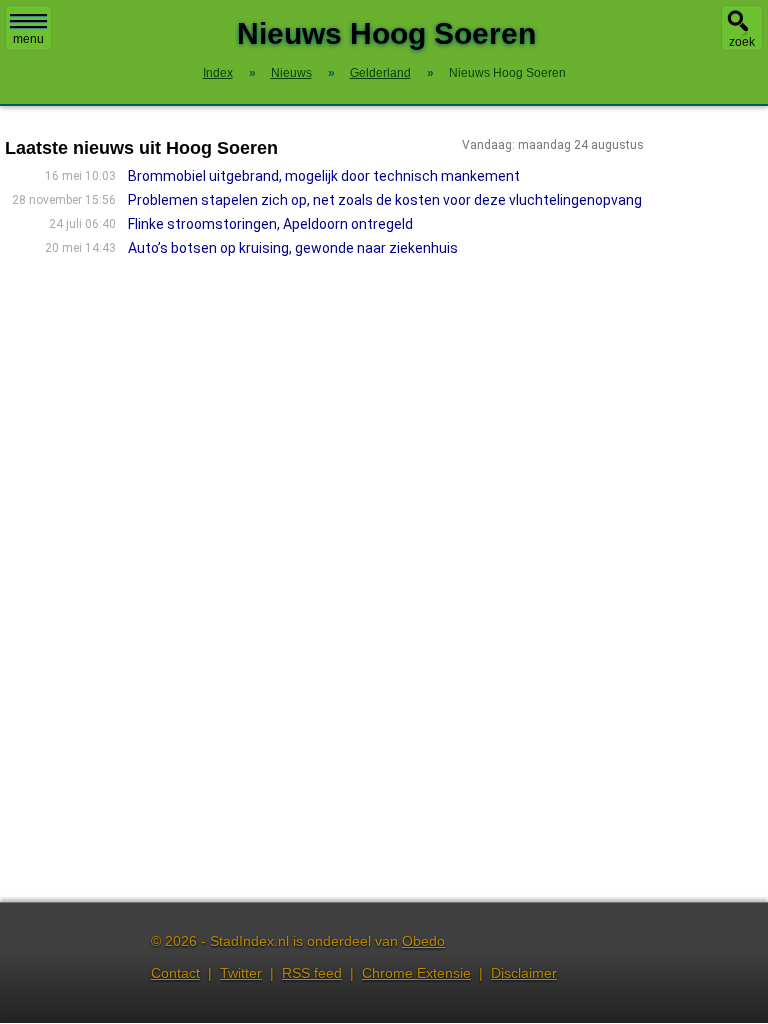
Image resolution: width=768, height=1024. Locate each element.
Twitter (241, 973)
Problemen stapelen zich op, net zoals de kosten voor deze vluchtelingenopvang (385, 200)
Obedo (423, 941)
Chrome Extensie (416, 973)
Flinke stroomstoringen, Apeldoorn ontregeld (270, 224)
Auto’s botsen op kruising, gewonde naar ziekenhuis (293, 248)
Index (218, 73)
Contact (175, 973)
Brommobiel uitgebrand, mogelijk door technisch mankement (324, 176)
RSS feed (312, 973)
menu (28, 39)
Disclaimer (524, 973)
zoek (742, 42)
